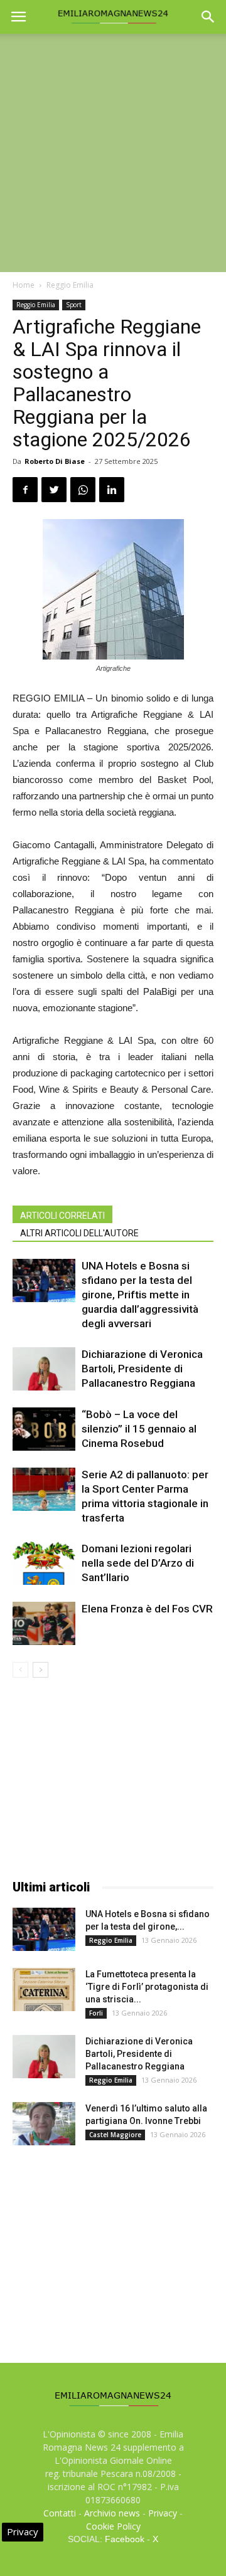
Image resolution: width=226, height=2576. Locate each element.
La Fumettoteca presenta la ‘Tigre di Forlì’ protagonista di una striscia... (147, 1987)
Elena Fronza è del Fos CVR (147, 1609)
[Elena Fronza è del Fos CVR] (44, 1623)
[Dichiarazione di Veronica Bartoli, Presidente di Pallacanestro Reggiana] (44, 1369)
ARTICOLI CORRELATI (62, 1216)
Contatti (60, 2513)
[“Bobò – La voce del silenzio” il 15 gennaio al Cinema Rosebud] (44, 1429)
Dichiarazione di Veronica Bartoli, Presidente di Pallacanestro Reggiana (142, 1369)
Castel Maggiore (115, 2135)
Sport (74, 305)
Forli (96, 2013)
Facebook (125, 2539)
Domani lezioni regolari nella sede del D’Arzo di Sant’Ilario (138, 1563)
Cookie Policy (113, 2526)
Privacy (163, 2513)
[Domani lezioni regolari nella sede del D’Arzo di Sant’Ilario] (44, 1563)
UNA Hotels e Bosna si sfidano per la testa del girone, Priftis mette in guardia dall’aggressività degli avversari (140, 1295)
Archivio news (112, 2513)
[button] (208, 17)
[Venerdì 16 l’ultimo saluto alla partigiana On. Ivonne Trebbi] (44, 2124)
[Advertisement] (113, 153)
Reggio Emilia (70, 285)
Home (24, 285)
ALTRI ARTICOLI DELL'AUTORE (79, 1233)
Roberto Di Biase (55, 461)
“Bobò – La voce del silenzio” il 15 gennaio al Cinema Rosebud (139, 1429)
